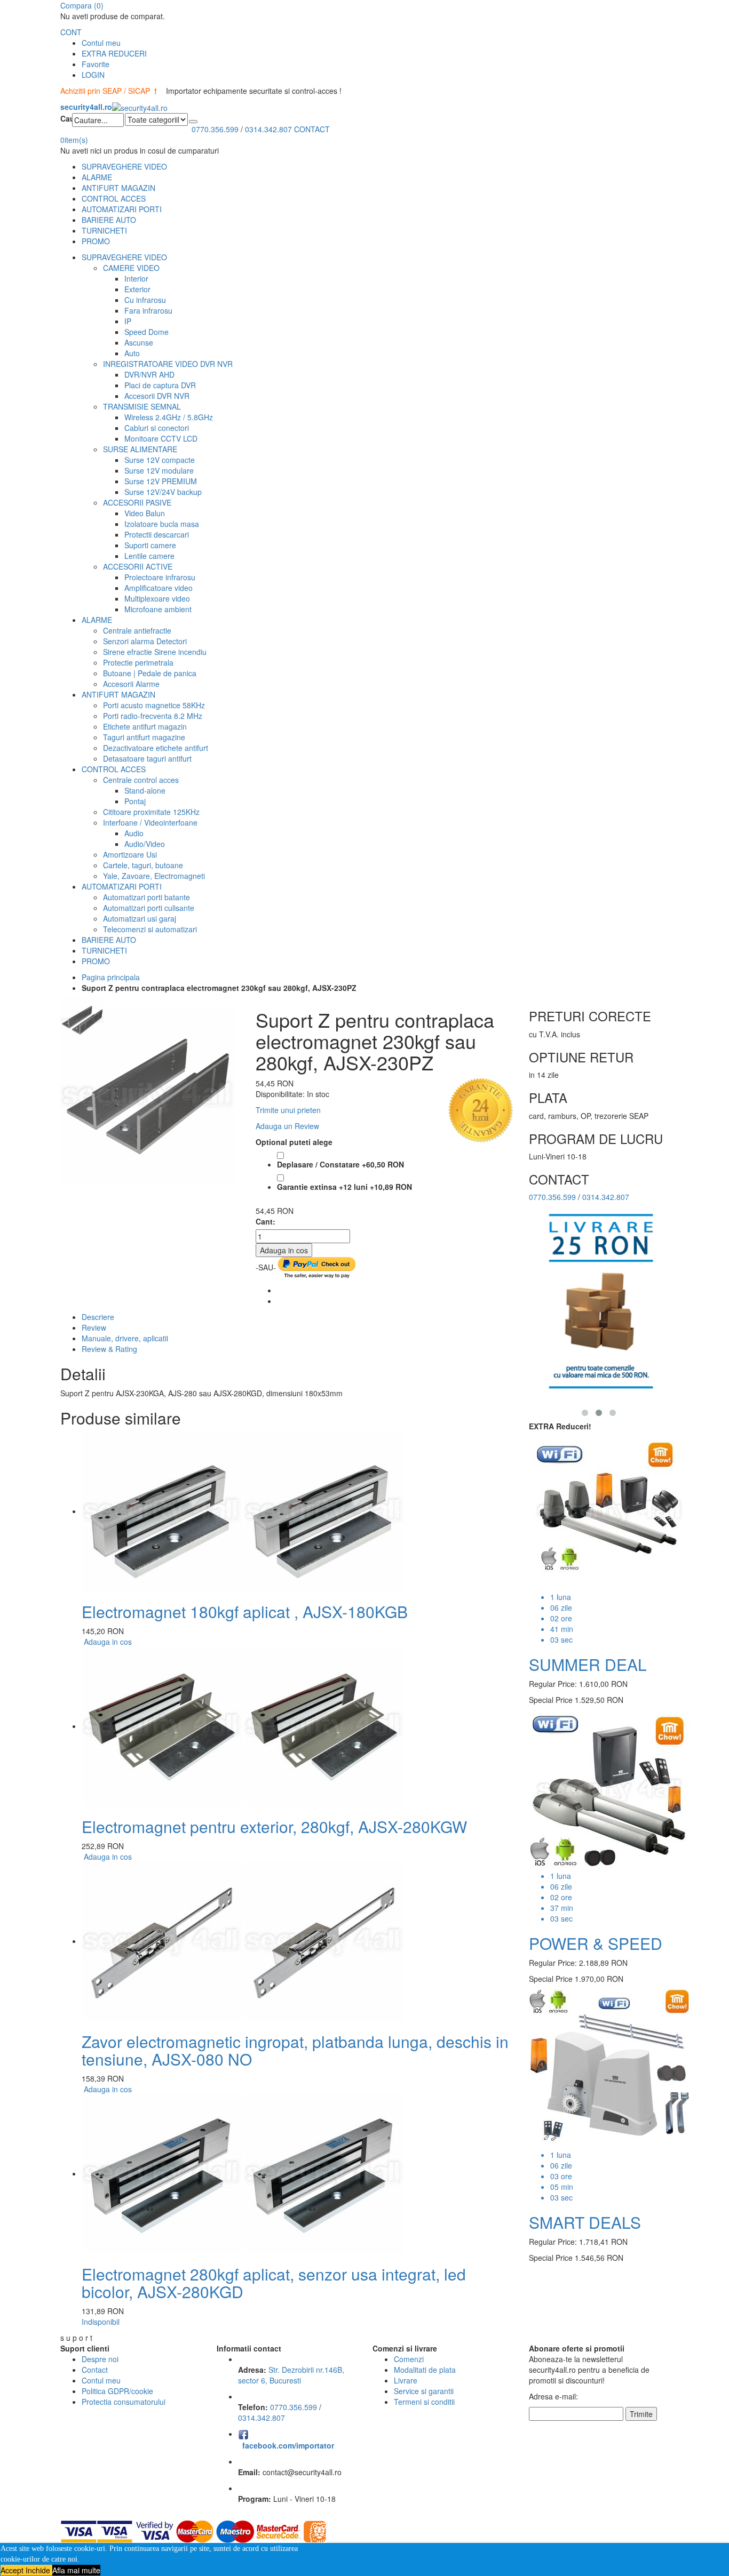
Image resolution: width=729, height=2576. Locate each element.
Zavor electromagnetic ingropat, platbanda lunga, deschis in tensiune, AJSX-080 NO (295, 2050)
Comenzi (409, 2359)
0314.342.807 (268, 129)
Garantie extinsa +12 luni (344, 1187)
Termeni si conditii (424, 2402)
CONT (71, 32)
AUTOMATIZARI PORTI (122, 209)
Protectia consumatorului (124, 2402)
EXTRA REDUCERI (114, 53)
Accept (13, 2570)
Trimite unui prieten (288, 1110)
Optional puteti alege (294, 1142)
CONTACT (312, 129)
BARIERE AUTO (109, 220)
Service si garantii (424, 2391)
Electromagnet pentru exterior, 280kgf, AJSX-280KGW (274, 1826)
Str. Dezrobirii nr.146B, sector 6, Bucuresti (291, 2375)
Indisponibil (101, 2322)
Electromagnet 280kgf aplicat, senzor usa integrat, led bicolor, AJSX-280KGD (274, 2283)
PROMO (96, 241)
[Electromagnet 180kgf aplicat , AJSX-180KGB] (243, 1511)
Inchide (39, 2570)
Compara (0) (82, 5)
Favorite (96, 64)
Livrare (406, 2380)
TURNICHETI (104, 230)
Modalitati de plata (425, 2370)
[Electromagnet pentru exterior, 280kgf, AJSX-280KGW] (243, 1726)
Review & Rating (109, 1349)
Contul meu (101, 43)
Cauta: (66, 118)
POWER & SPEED (596, 1943)
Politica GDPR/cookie (117, 2391)
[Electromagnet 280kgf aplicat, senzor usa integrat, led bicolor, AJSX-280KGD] (243, 2173)
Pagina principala (111, 977)
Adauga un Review (287, 1126)
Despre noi (100, 2359)
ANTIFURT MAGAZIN (118, 188)
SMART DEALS (585, 2222)
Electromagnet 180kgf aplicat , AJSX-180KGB (245, 1611)
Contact (95, 2370)
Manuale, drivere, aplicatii (125, 1338)
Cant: (266, 1221)
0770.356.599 (215, 129)
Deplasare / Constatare (340, 1164)
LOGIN (93, 75)
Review (94, 1327)
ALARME (97, 177)
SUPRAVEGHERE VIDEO (124, 166)
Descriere (98, 1317)
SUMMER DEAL (588, 1664)
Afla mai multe (76, 2570)
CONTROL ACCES (114, 198)
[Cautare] (193, 122)
